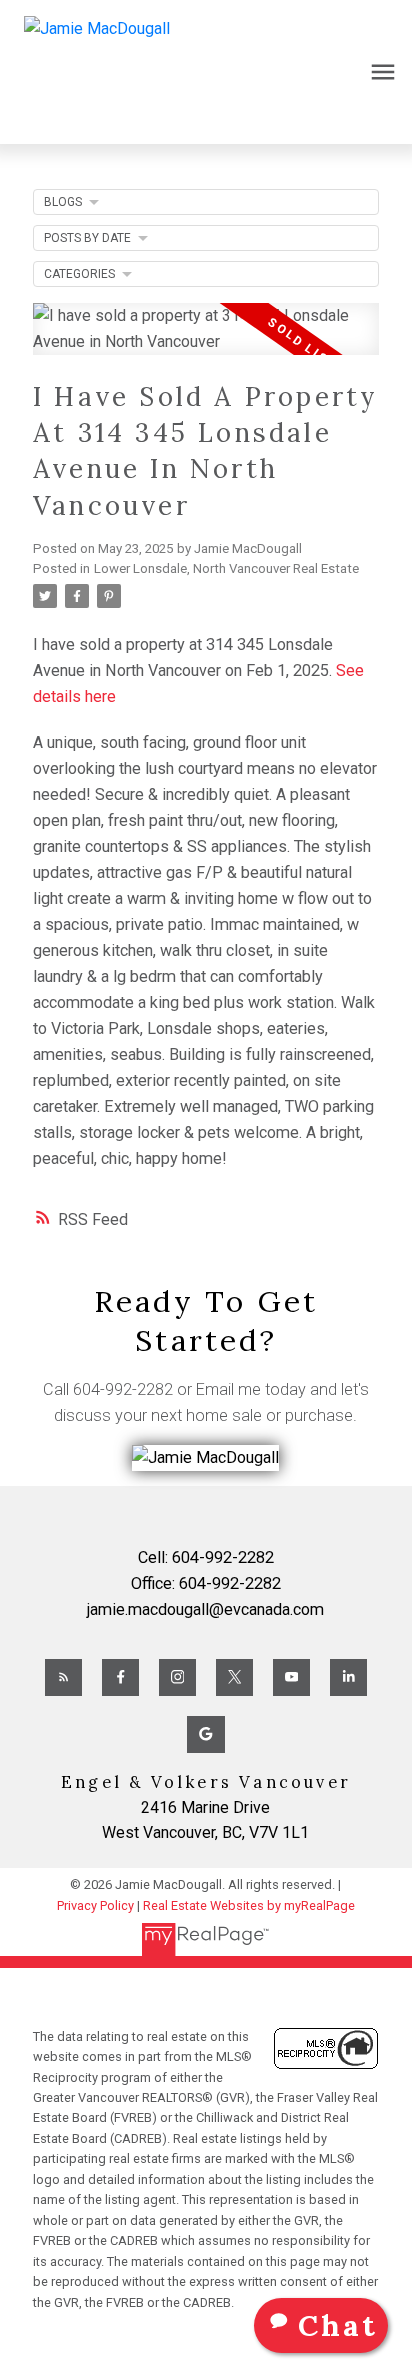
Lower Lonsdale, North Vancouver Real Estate (226, 568)
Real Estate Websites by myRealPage (249, 1905)
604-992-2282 (123, 1389)
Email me (228, 1389)
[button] (63, 1677)
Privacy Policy (95, 1905)
